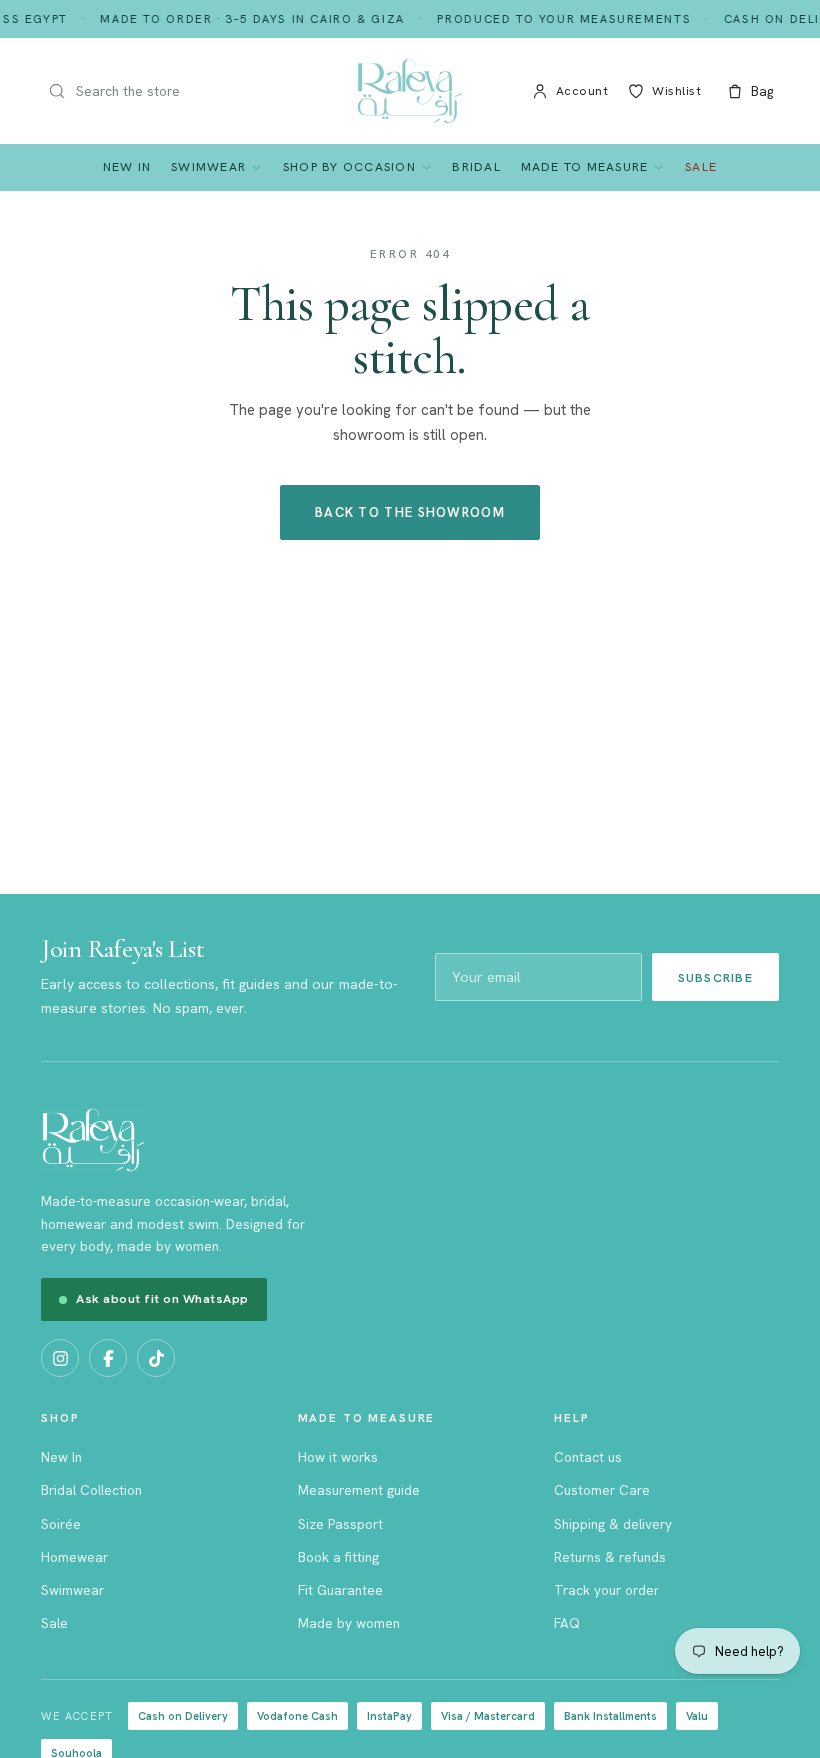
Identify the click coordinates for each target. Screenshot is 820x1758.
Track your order (606, 1590)
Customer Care (602, 1490)
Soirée (61, 1524)
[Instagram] (60, 1358)
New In (127, 166)
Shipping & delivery (613, 1524)
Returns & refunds (610, 1557)
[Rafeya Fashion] (410, 91)
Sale (701, 166)
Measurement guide (359, 1490)
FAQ (567, 1623)
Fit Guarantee (340, 1590)
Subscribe (715, 977)
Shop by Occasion (349, 166)
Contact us (588, 1457)
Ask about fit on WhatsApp (162, 1298)
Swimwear (208, 166)
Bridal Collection (91, 1490)
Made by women (349, 1623)
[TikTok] (156, 1358)
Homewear (74, 1557)
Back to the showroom (410, 512)
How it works (338, 1457)
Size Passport (340, 1524)
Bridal (476, 166)
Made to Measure (585, 166)
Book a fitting (338, 1557)
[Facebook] (108, 1358)
